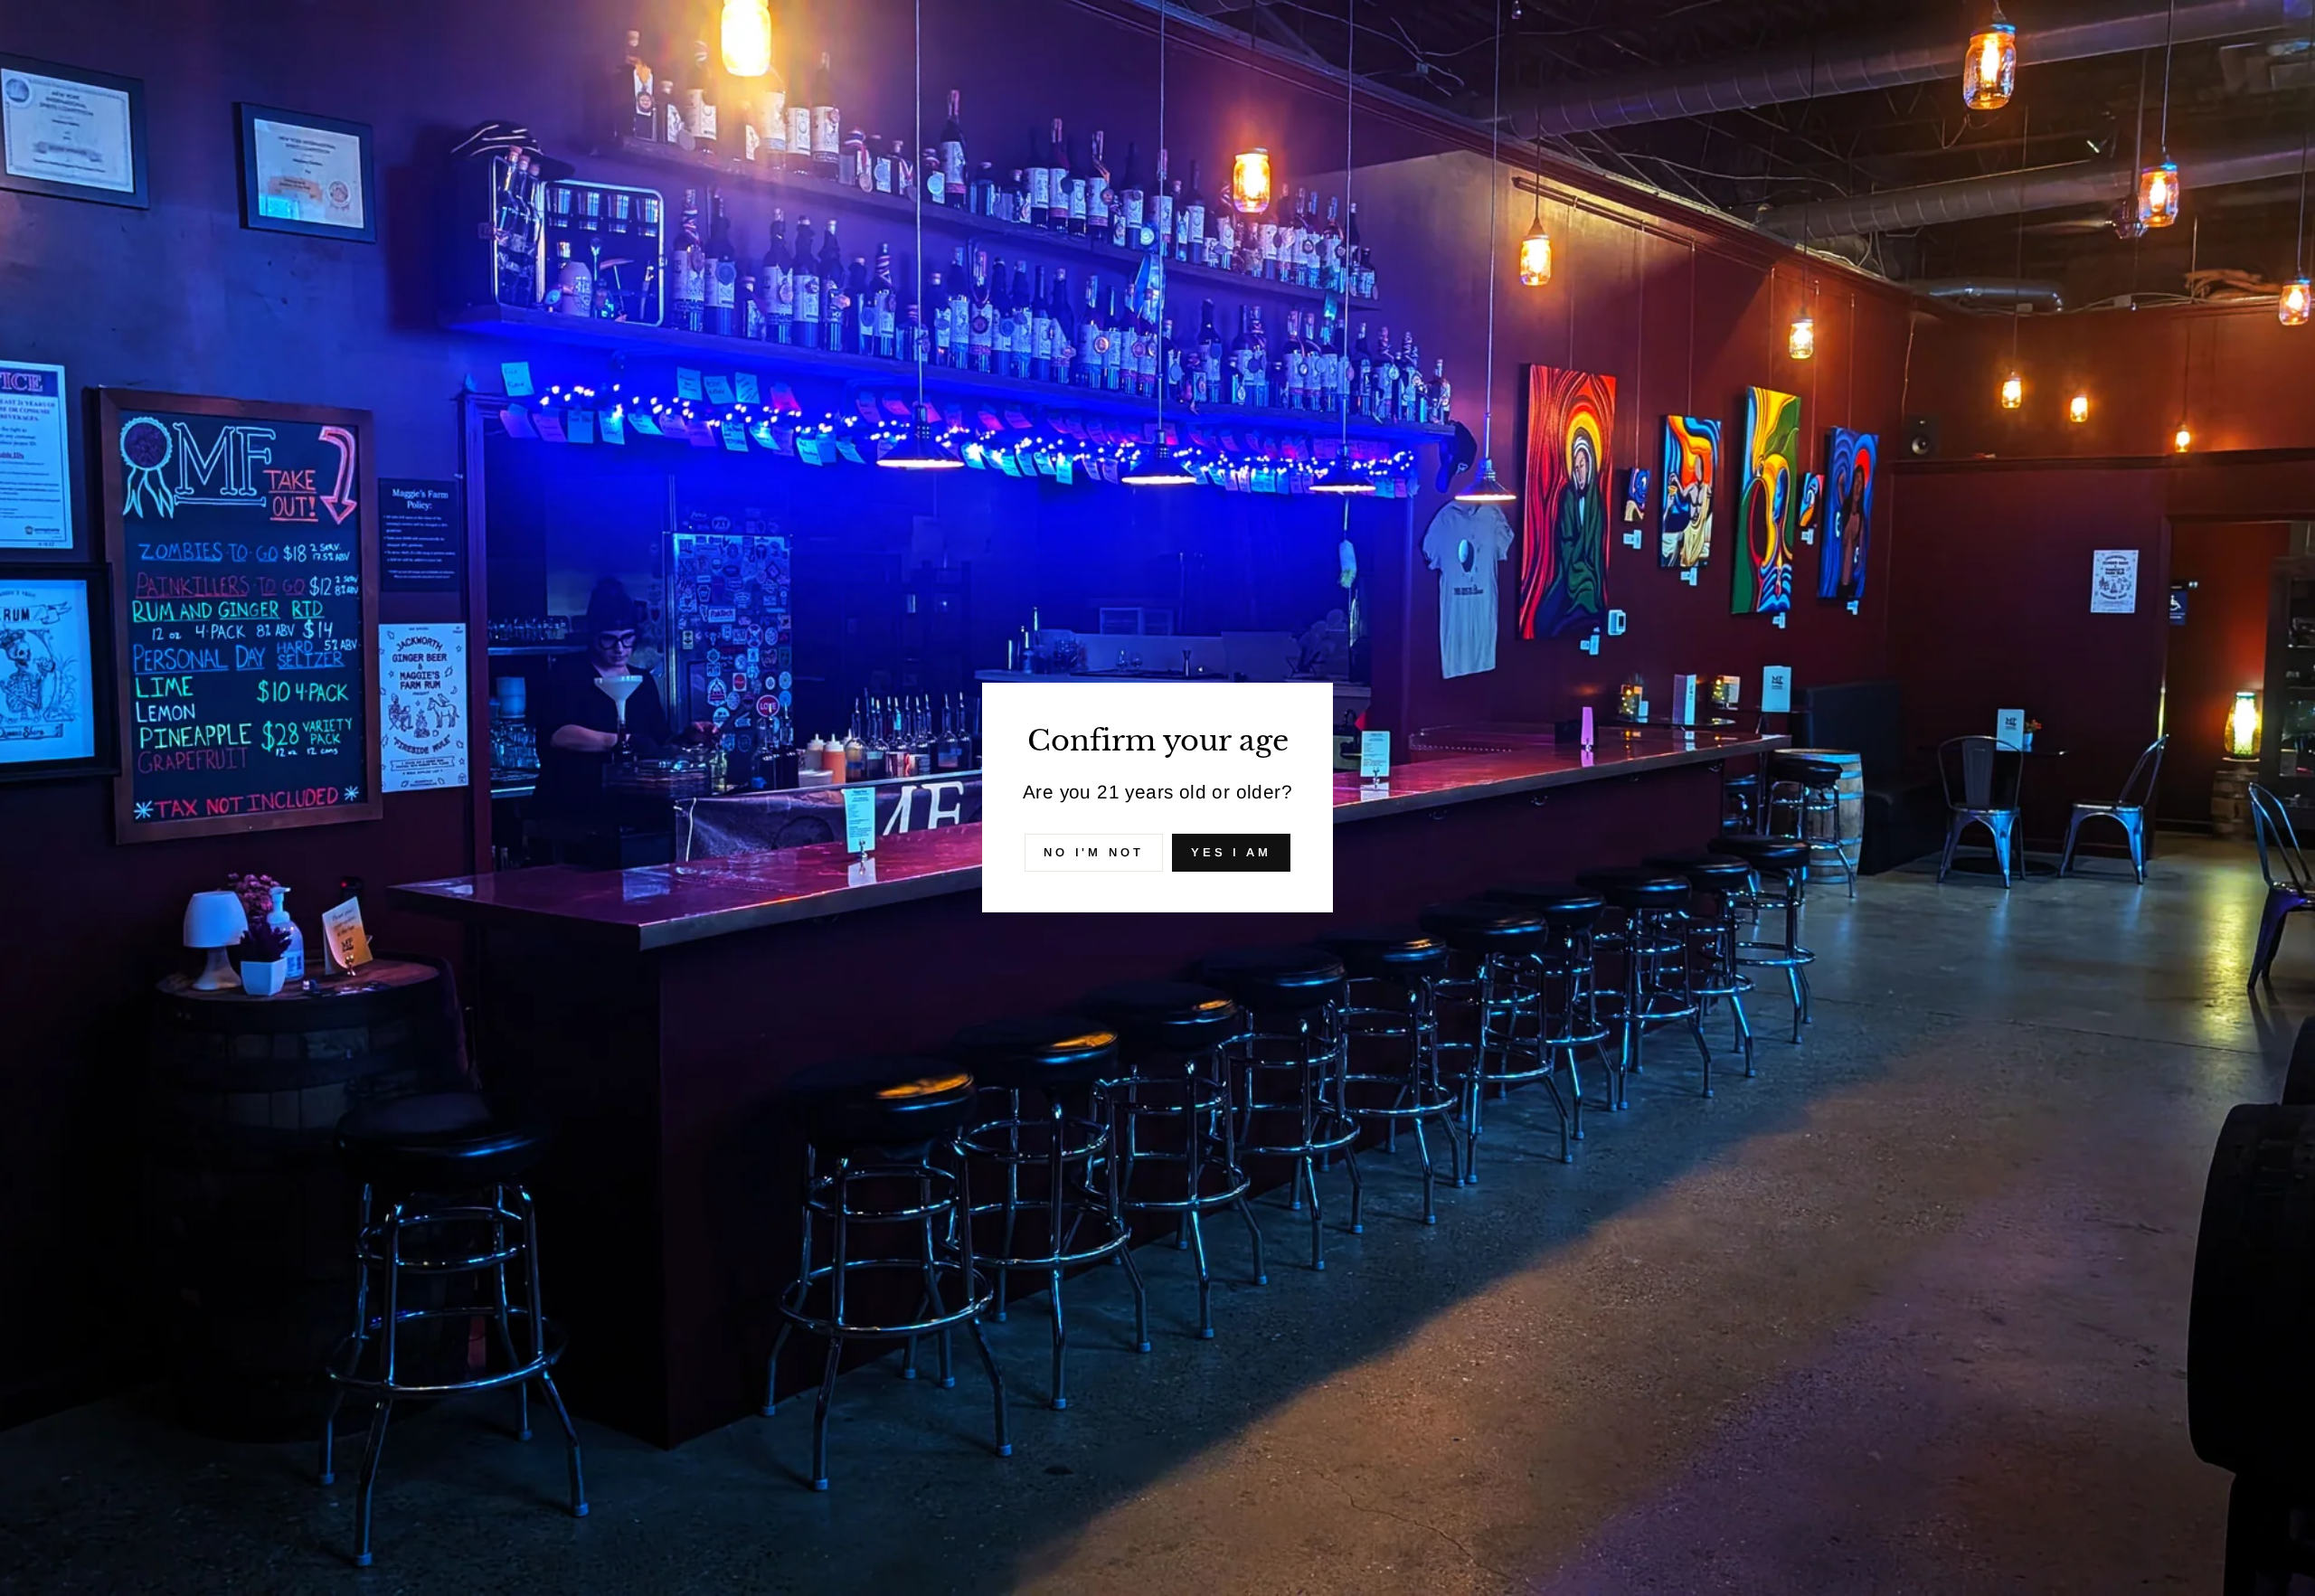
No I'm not (1094, 852)
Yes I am (1231, 852)
